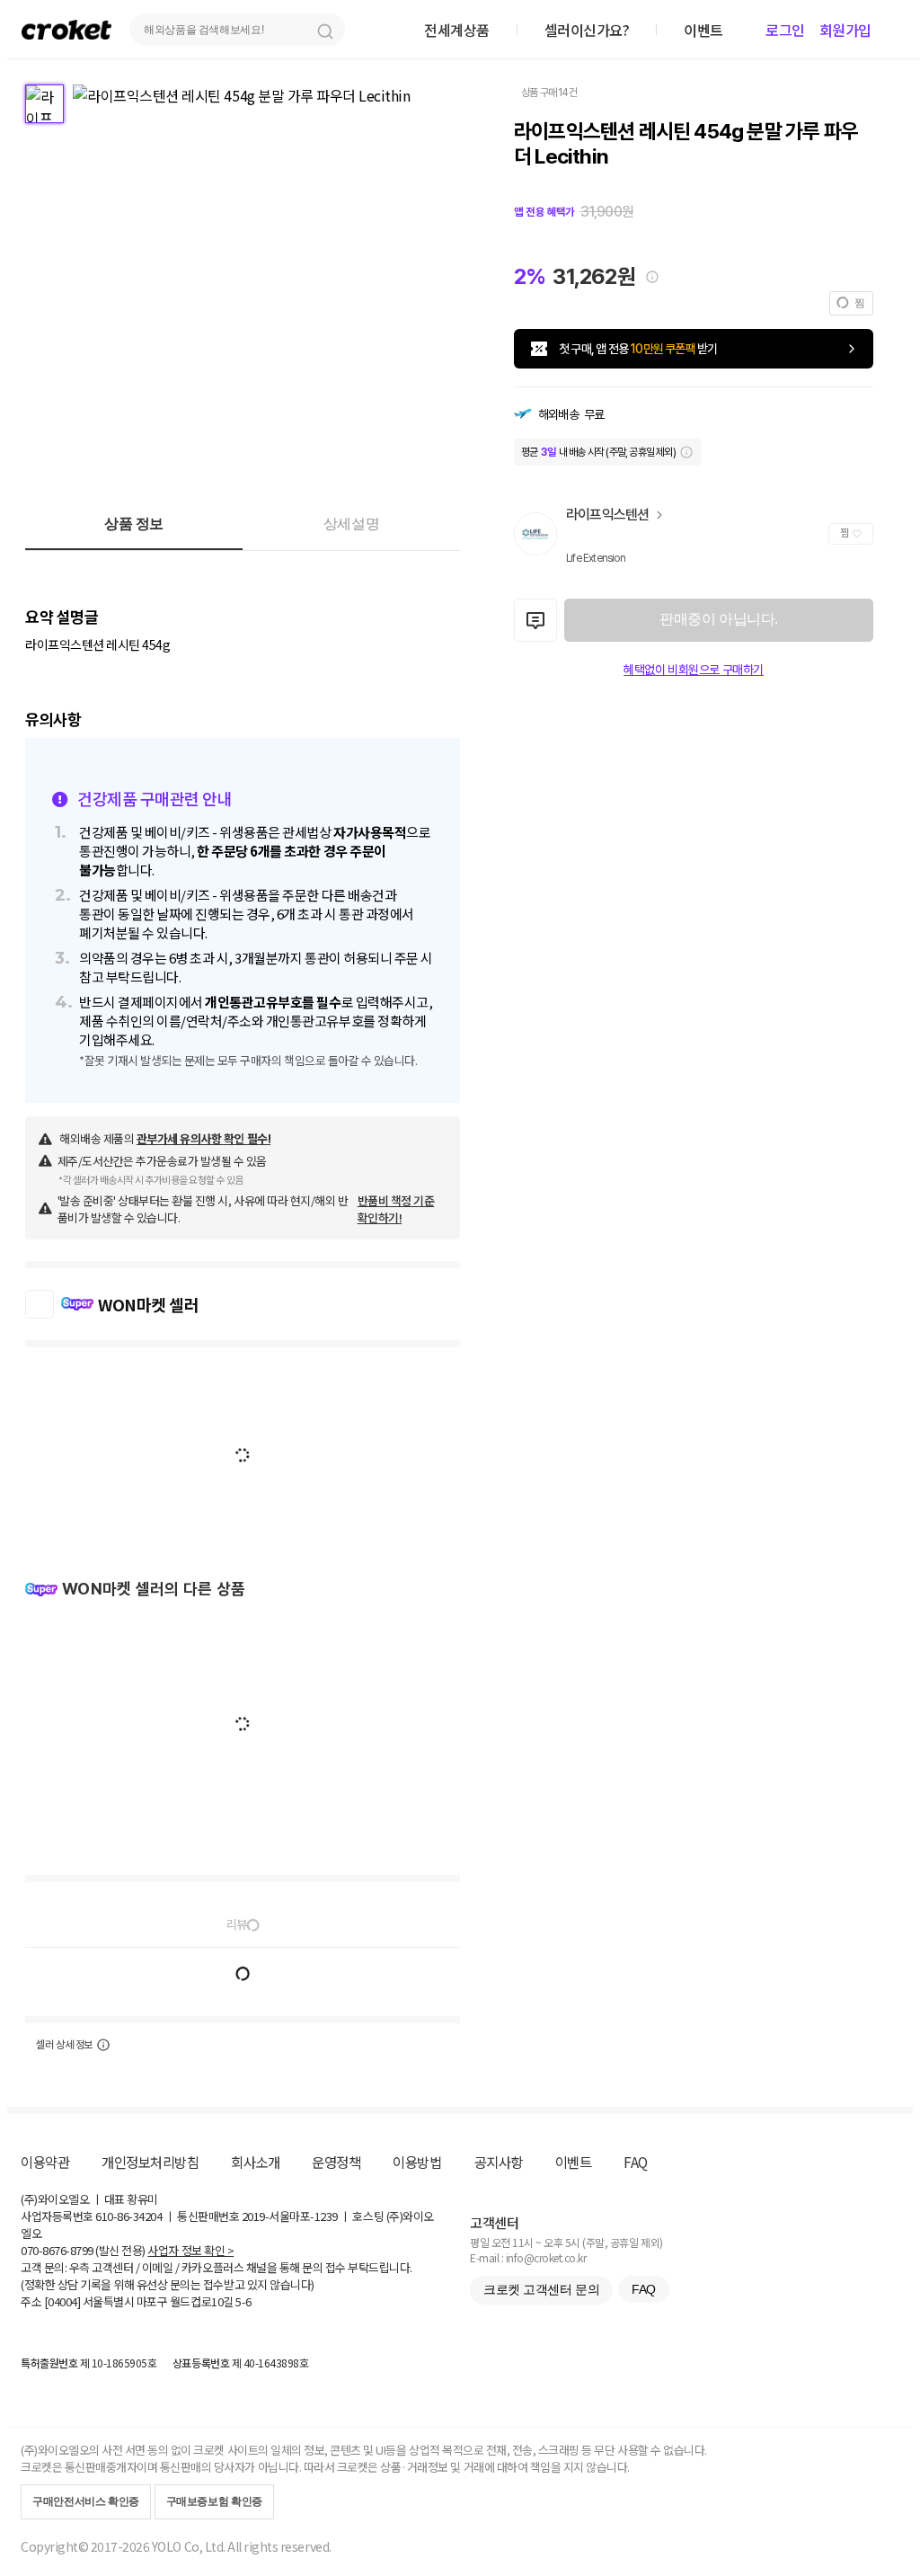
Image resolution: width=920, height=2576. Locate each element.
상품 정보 (134, 524)
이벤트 (574, 2162)
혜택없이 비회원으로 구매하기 (694, 670)
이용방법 (417, 2162)
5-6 (243, 2301)
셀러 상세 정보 (64, 2045)
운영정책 (336, 2162)
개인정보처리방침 (150, 2162)
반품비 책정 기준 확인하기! (396, 1209)
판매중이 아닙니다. (718, 619)
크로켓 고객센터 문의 (541, 2289)
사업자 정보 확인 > (190, 2250)
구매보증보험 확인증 (214, 2501)
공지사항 (499, 2162)
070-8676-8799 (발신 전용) (83, 2250)
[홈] (66, 29)
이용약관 (45, 2162)
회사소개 (255, 2162)
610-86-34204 (128, 2216)
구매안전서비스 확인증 (86, 2501)
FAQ (636, 2162)
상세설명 (351, 524)
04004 (62, 2301)
